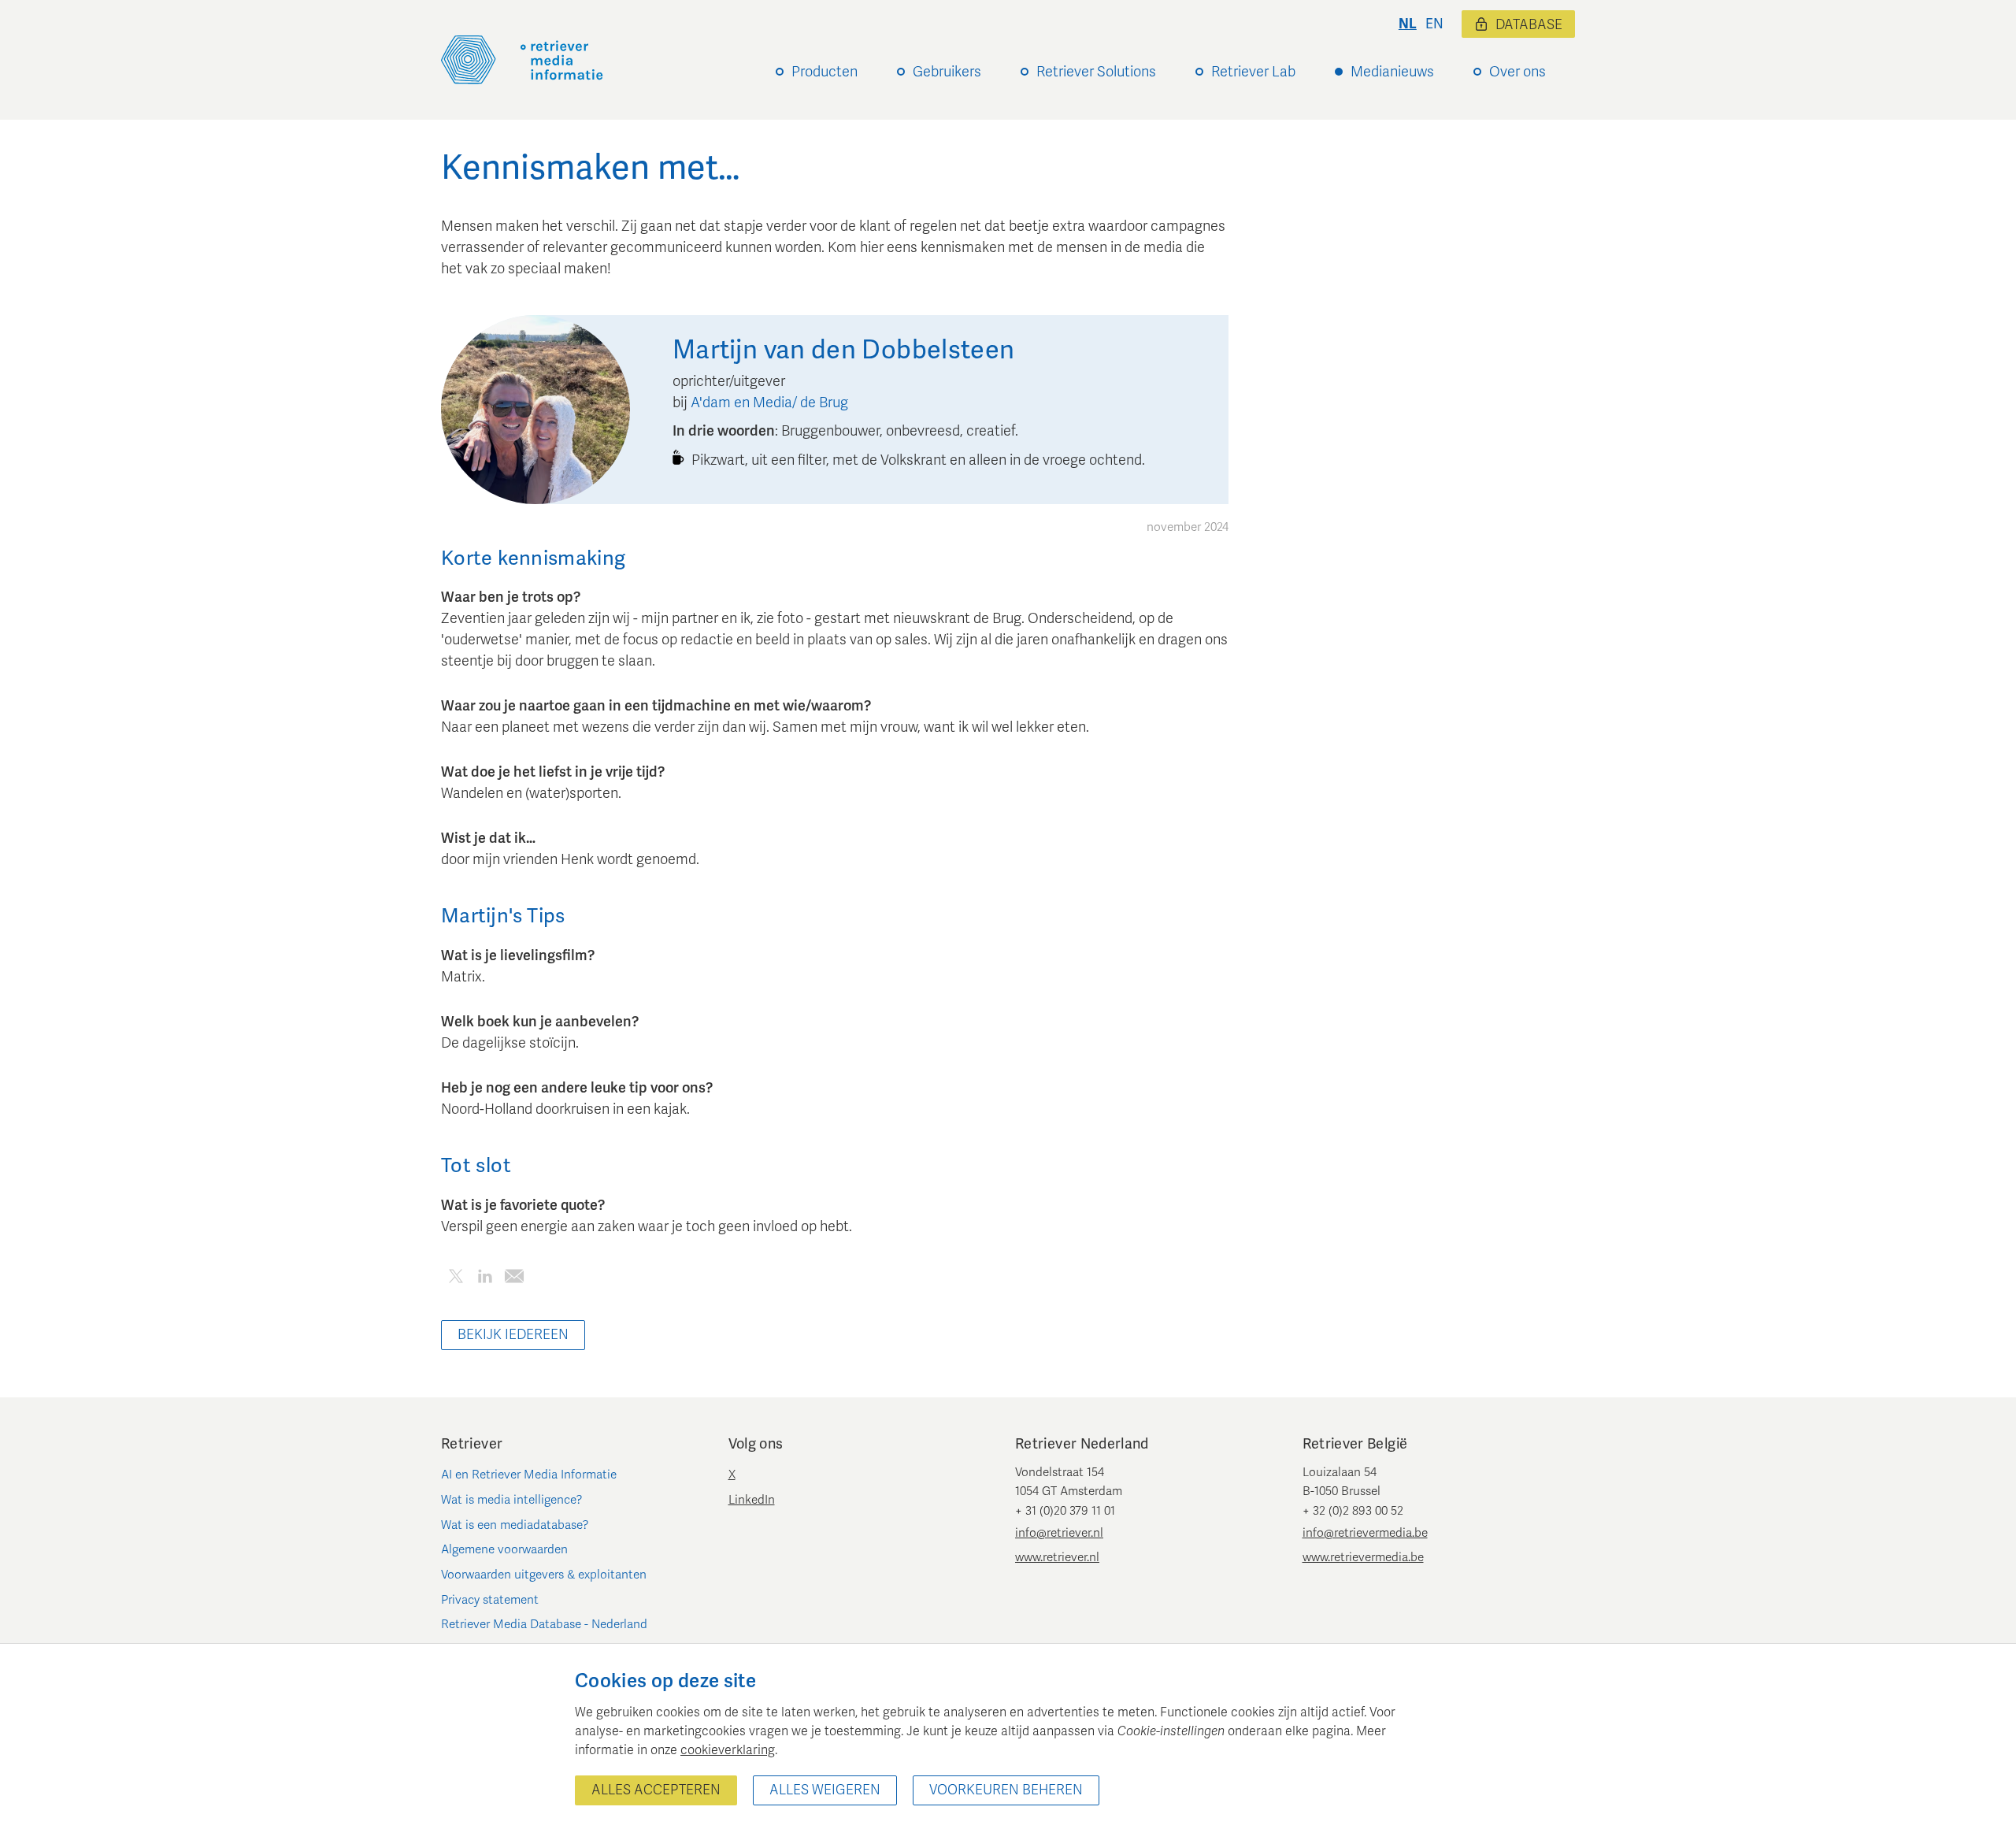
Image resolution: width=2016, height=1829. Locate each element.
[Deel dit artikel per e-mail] (514, 1279)
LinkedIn (752, 1500)
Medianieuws (1392, 72)
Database (1529, 25)
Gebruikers (947, 72)
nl (1408, 24)
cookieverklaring (728, 1750)
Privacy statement (490, 1600)
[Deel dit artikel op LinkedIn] (485, 1279)
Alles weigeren (825, 1790)
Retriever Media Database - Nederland (544, 1624)
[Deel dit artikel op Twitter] (456, 1279)
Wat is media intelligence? (512, 1500)
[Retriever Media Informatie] (522, 60)
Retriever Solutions (1096, 72)
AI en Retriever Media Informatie (529, 1475)
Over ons (1518, 72)
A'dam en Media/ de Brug (769, 403)
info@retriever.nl (1059, 1533)
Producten (825, 72)
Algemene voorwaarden (504, 1549)
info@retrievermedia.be (1365, 1533)
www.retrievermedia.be (1363, 1557)
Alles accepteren (656, 1790)
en (1434, 24)
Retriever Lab (1253, 72)
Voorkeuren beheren (1006, 1790)
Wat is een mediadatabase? (515, 1525)
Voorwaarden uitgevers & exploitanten (544, 1575)
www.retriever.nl (1057, 1557)
